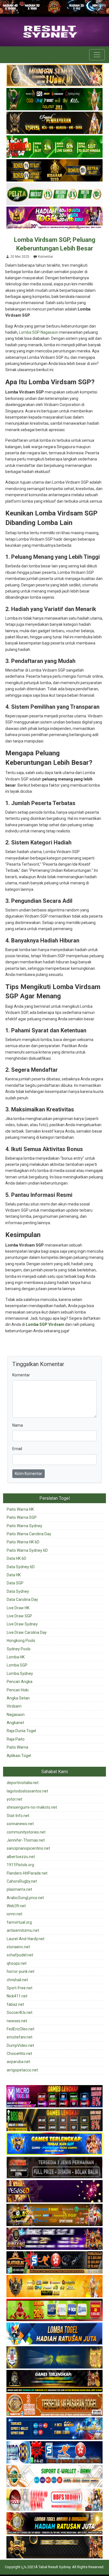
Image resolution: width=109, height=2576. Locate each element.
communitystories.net (26, 1832)
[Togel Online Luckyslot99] (54, 2358)
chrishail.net (17, 1980)
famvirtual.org (19, 1922)
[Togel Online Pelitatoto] (54, 195)
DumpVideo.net (20, 2045)
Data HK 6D (16, 1558)
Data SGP (15, 1583)
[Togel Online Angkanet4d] (54, 2476)
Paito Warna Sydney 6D (27, 1550)
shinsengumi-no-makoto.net (32, 1807)
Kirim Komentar (29, 1474)
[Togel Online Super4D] (54, 123)
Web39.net (16, 1906)
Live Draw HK (18, 1608)
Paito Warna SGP (22, 1517)
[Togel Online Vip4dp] (54, 2381)
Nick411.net (17, 1996)
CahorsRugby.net (22, 1881)
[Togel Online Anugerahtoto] (54, 2429)
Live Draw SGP (19, 1616)
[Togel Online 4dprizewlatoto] (54, 76)
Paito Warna (17, 1747)
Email (17, 1449)
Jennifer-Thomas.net (26, 1840)
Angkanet (15, 1723)
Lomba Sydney (20, 1673)
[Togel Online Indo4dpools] (54, 2334)
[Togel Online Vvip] (54, 2286)
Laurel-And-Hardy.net (26, 1939)
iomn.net (15, 1914)
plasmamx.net (19, 1889)
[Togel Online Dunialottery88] (54, 2405)
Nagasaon (16, 1715)
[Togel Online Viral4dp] (54, 218)
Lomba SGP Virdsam (45, 1324)
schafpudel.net (20, 1955)
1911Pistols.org (20, 1865)
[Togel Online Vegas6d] (54, 2191)
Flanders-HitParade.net (27, 1873)
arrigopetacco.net (22, 2070)
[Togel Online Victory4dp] (54, 2144)
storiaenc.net (18, 1947)
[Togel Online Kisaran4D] (54, 147)
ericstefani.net (20, 2037)
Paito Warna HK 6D (23, 1542)
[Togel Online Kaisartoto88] (54, 2310)
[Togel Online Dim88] (54, 100)
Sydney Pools (19, 1649)
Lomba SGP (17, 1665)
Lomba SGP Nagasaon (39, 332)
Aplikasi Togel (19, 1756)
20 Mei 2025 (20, 257)
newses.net (17, 2021)
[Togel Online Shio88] (54, 2524)
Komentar (46, 257)
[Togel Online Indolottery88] (54, 2453)
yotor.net (15, 1799)
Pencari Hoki (18, 1690)
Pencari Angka (20, 1682)
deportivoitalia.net (23, 1783)
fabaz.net (15, 2004)
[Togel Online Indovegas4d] (54, 2548)
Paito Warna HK (20, 1509)
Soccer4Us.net (20, 2012)
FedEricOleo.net (21, 2029)
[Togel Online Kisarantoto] (54, 171)
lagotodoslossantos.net (27, 1791)
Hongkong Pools (21, 1641)
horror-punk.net (21, 1971)
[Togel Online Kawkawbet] (54, 2168)
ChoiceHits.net (19, 2054)
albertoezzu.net (21, 1857)
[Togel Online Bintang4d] (54, 2239)
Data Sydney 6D (21, 1567)
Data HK (14, 1575)
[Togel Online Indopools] (54, 2500)
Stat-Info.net (18, 1816)
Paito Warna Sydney (24, 1526)
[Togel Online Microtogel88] (54, 2097)
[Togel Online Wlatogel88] (54, 2263)
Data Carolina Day (22, 1599)
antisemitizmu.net (23, 1930)
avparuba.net (18, 2062)
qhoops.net (17, 1963)
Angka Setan (18, 1698)
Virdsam (14, 1706)
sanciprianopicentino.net (28, 1848)
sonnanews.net (20, 1824)
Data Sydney (18, 1591)
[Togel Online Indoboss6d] (54, 2120)
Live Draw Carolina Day (27, 1632)
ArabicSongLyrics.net (25, 1898)
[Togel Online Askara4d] (54, 2215)
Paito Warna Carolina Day (29, 1534)
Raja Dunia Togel (21, 1731)
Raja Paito (16, 1739)
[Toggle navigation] (97, 55)
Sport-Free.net (20, 1988)
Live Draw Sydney (22, 1624)
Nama (18, 1425)
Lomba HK (16, 1657)
